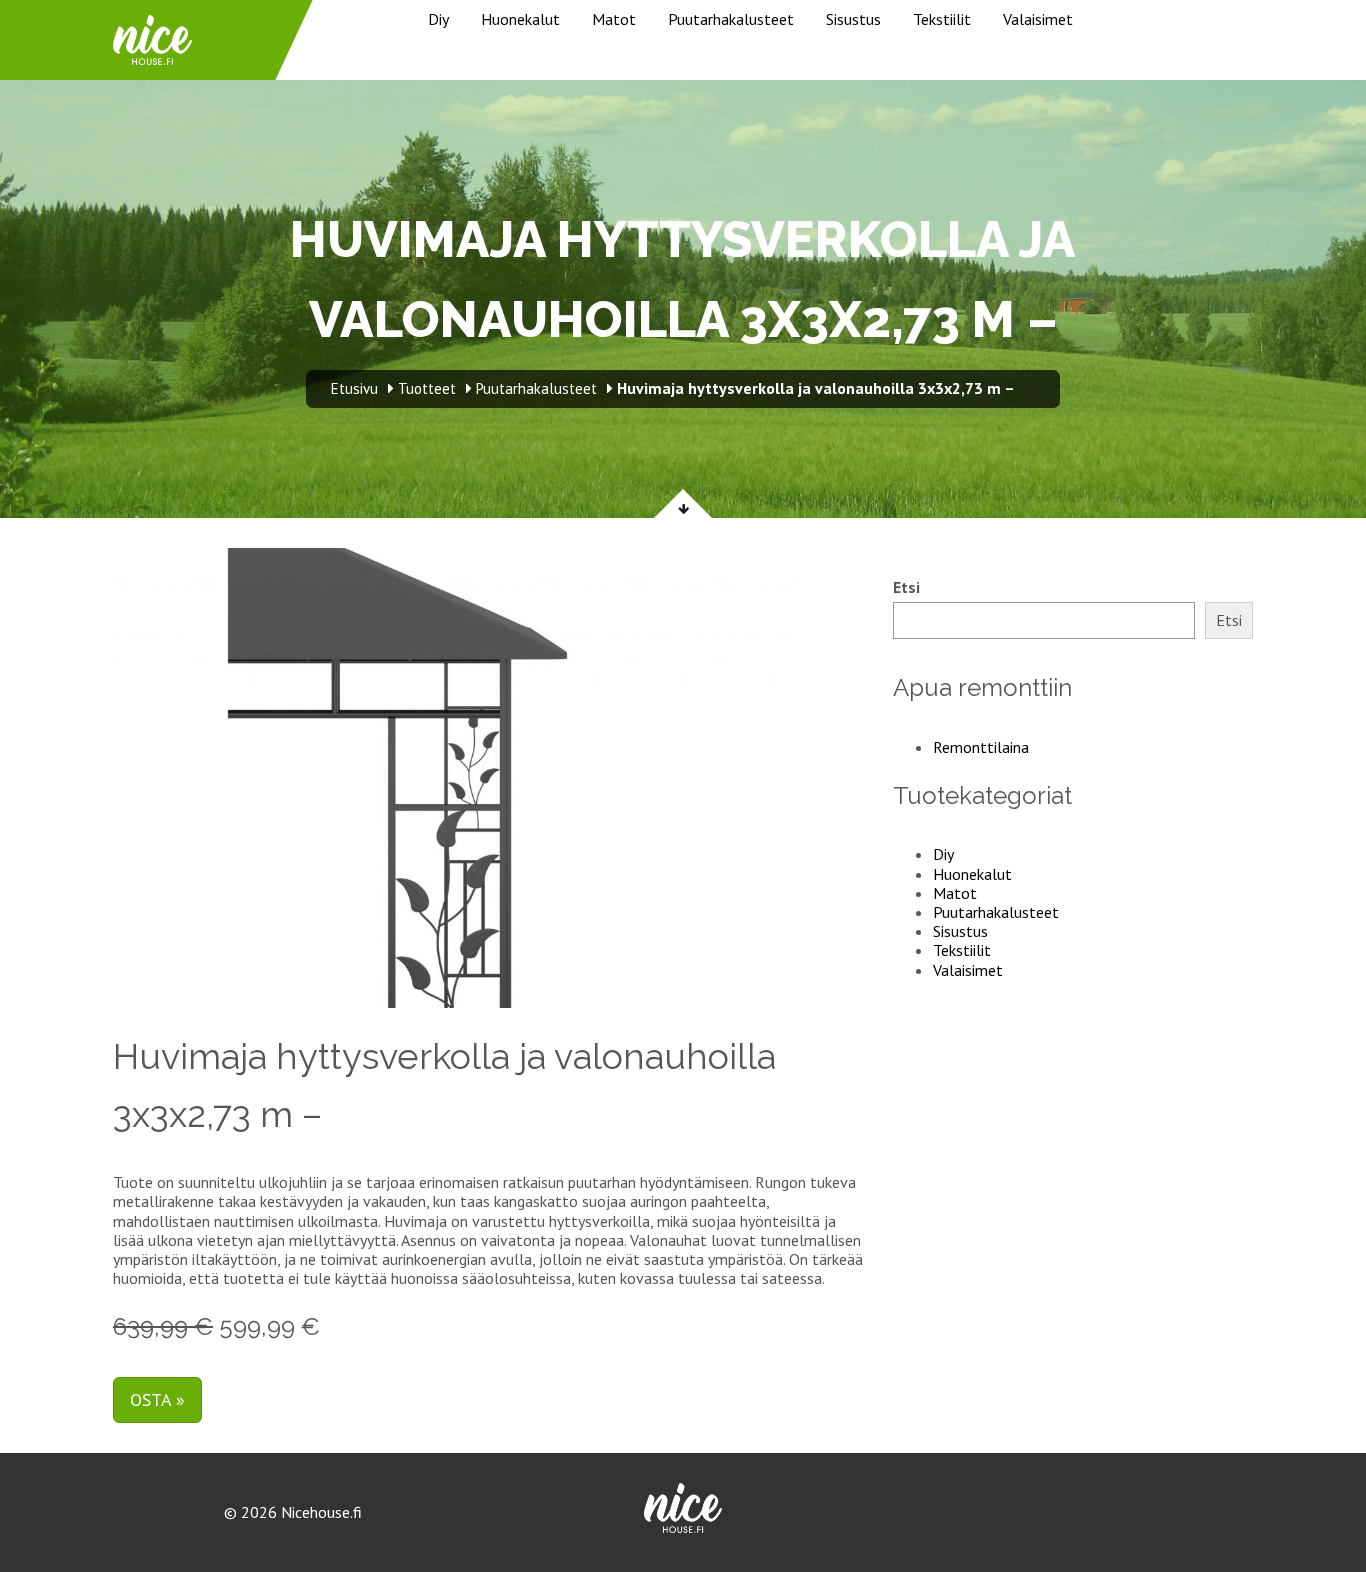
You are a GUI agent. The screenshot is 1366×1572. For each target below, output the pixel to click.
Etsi (906, 587)
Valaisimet (1038, 19)
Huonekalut (520, 19)
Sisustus (853, 19)
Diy (438, 19)
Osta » (157, 1399)
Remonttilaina (981, 747)
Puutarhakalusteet (731, 19)
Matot (614, 19)
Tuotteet (427, 388)
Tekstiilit (942, 19)
